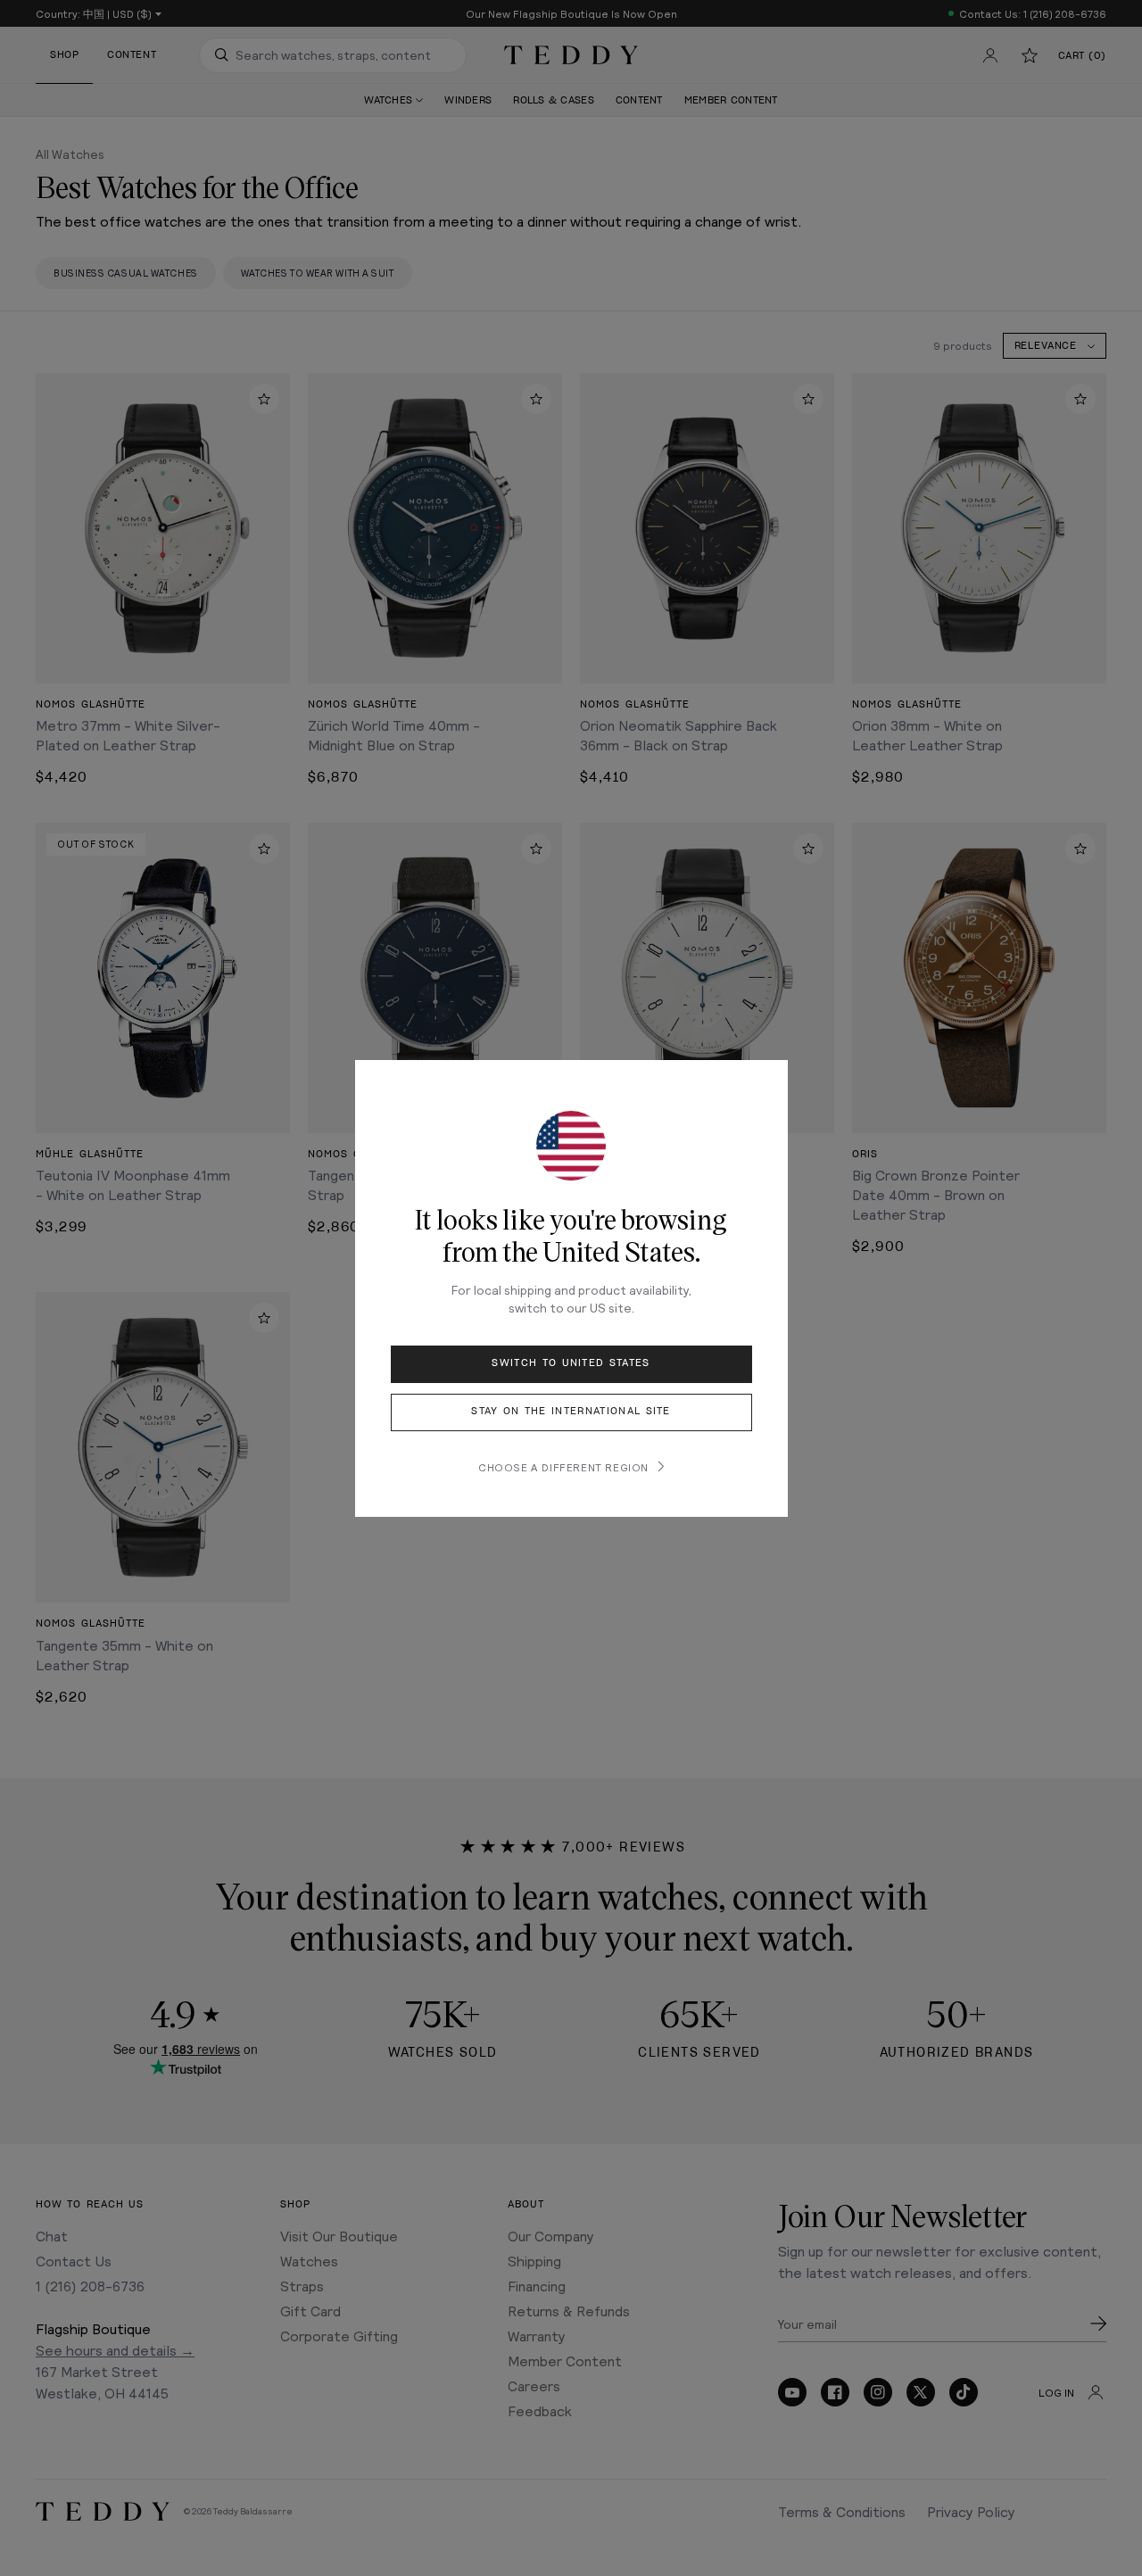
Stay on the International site (571, 1411)
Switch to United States (571, 1363)
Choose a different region (563, 1467)
